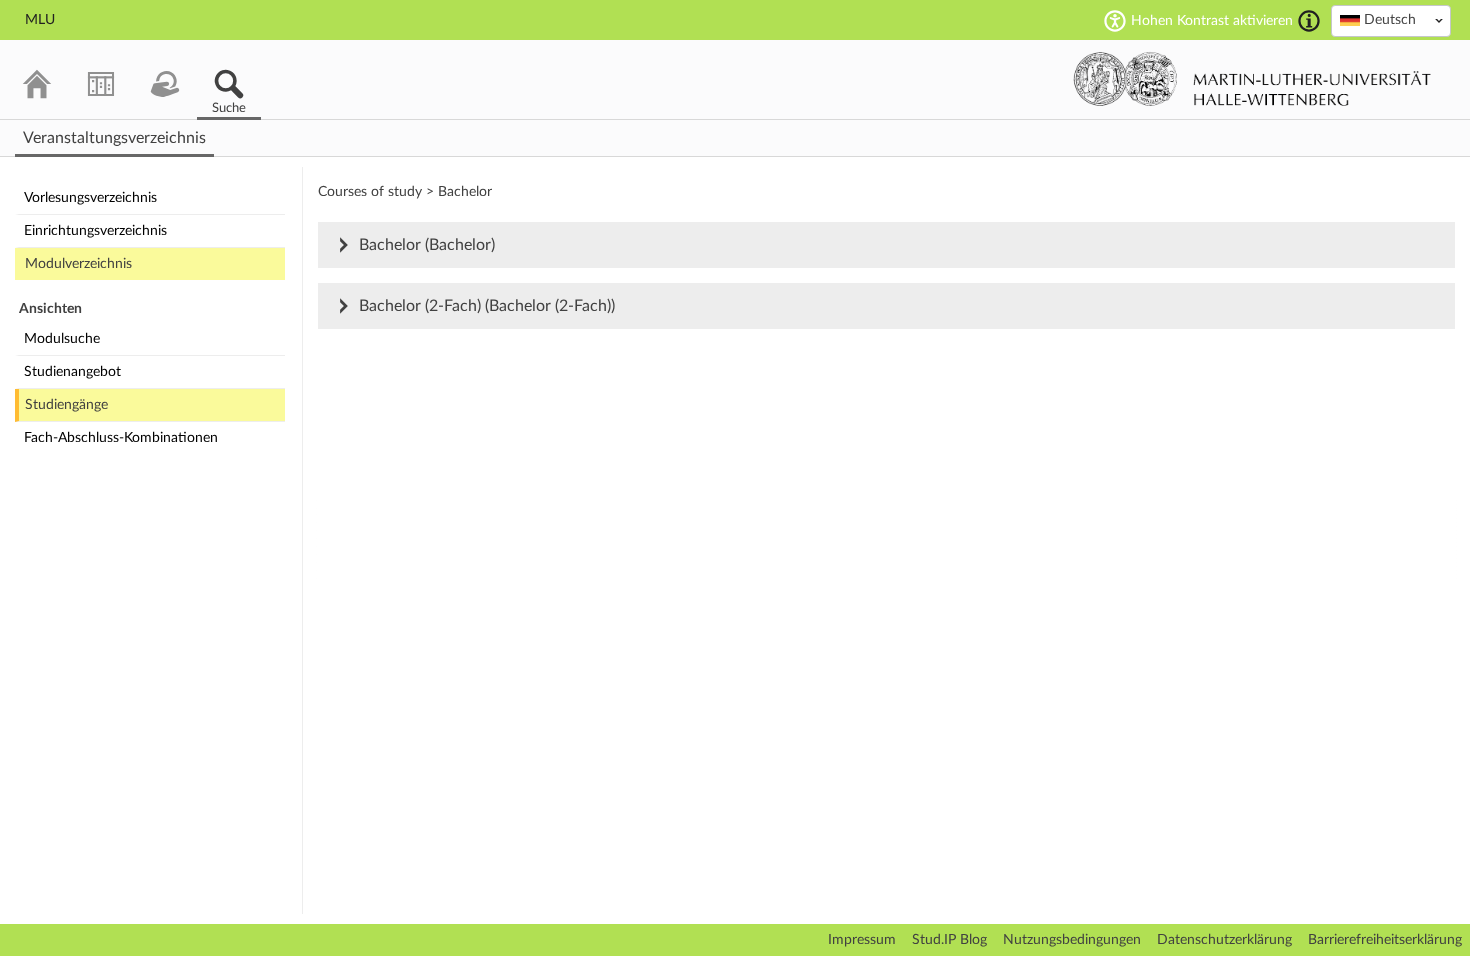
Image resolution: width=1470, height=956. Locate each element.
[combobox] (1391, 21)
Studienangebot (72, 372)
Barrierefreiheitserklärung (1385, 940)
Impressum (862, 940)
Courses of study (370, 192)
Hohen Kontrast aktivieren (1212, 21)
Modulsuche (62, 339)
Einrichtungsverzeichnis (95, 231)
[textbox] (1391, 20)
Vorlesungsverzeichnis (90, 198)
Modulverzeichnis (78, 264)
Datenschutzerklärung (1224, 940)
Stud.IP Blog (949, 940)
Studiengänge (66, 405)
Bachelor (465, 192)
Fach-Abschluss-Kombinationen (121, 438)
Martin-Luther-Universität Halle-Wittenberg (1252, 79)
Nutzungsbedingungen (1072, 940)
